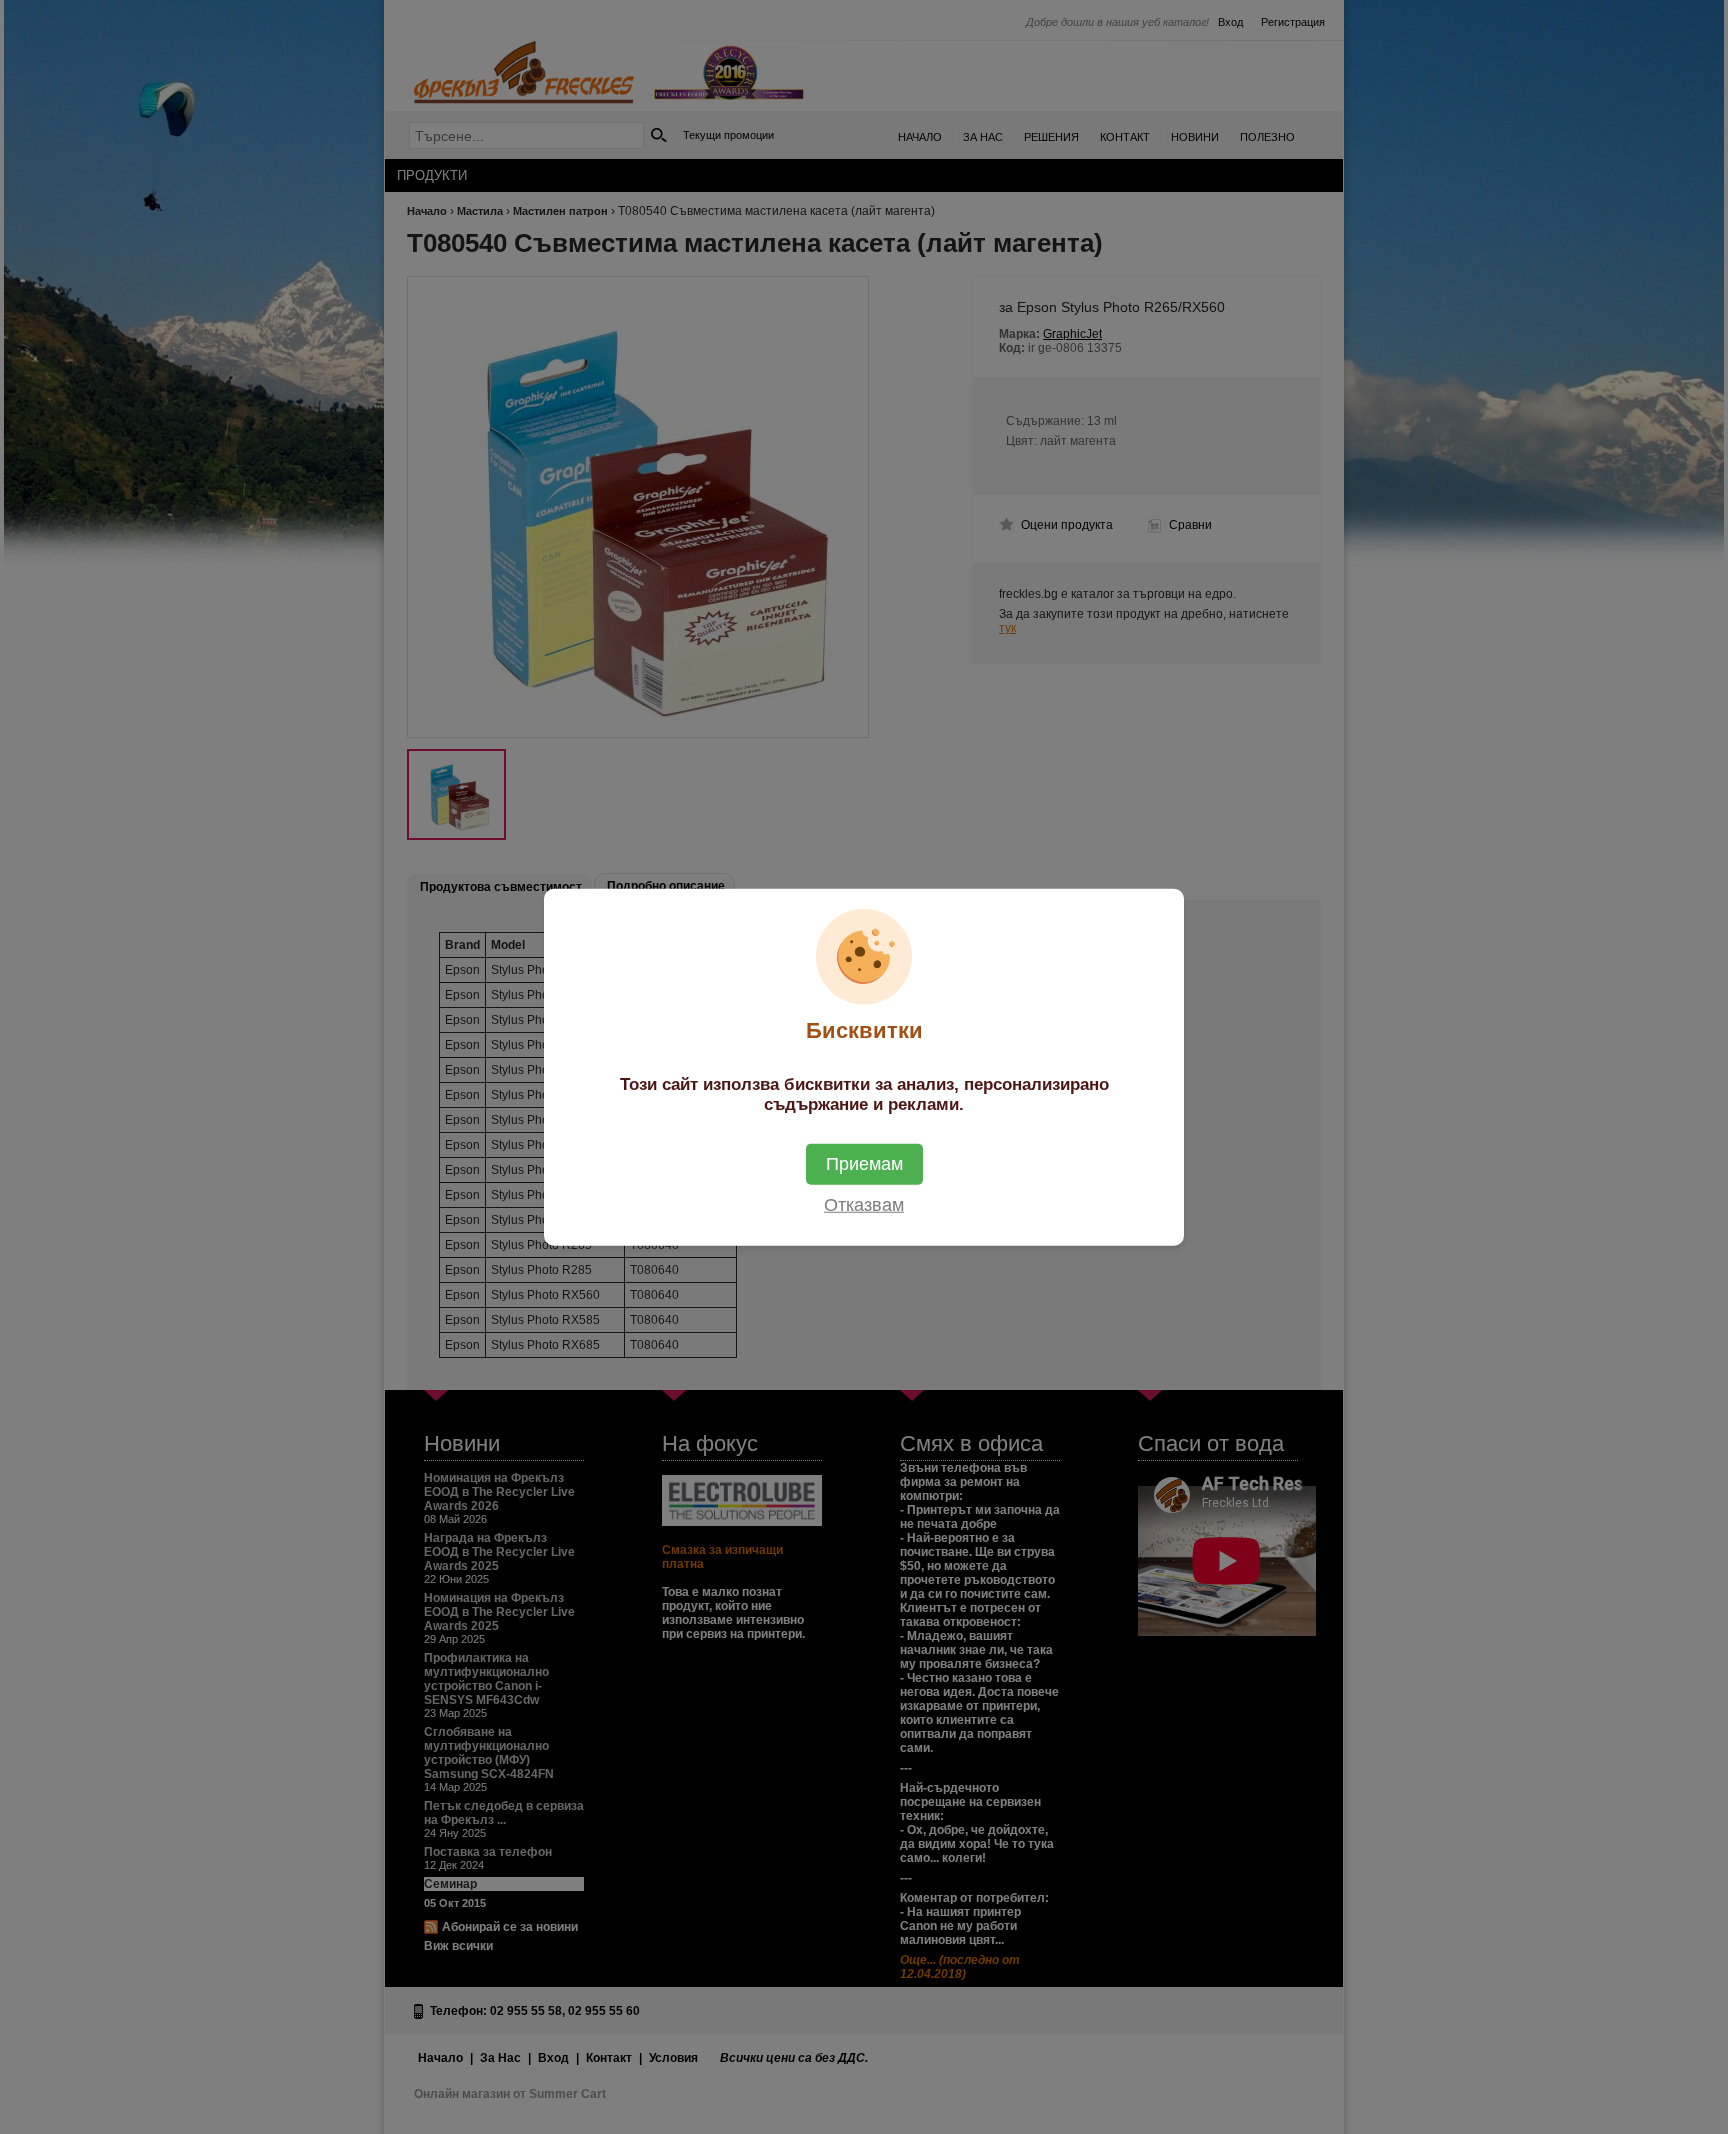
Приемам (864, 1163)
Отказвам (864, 1204)
